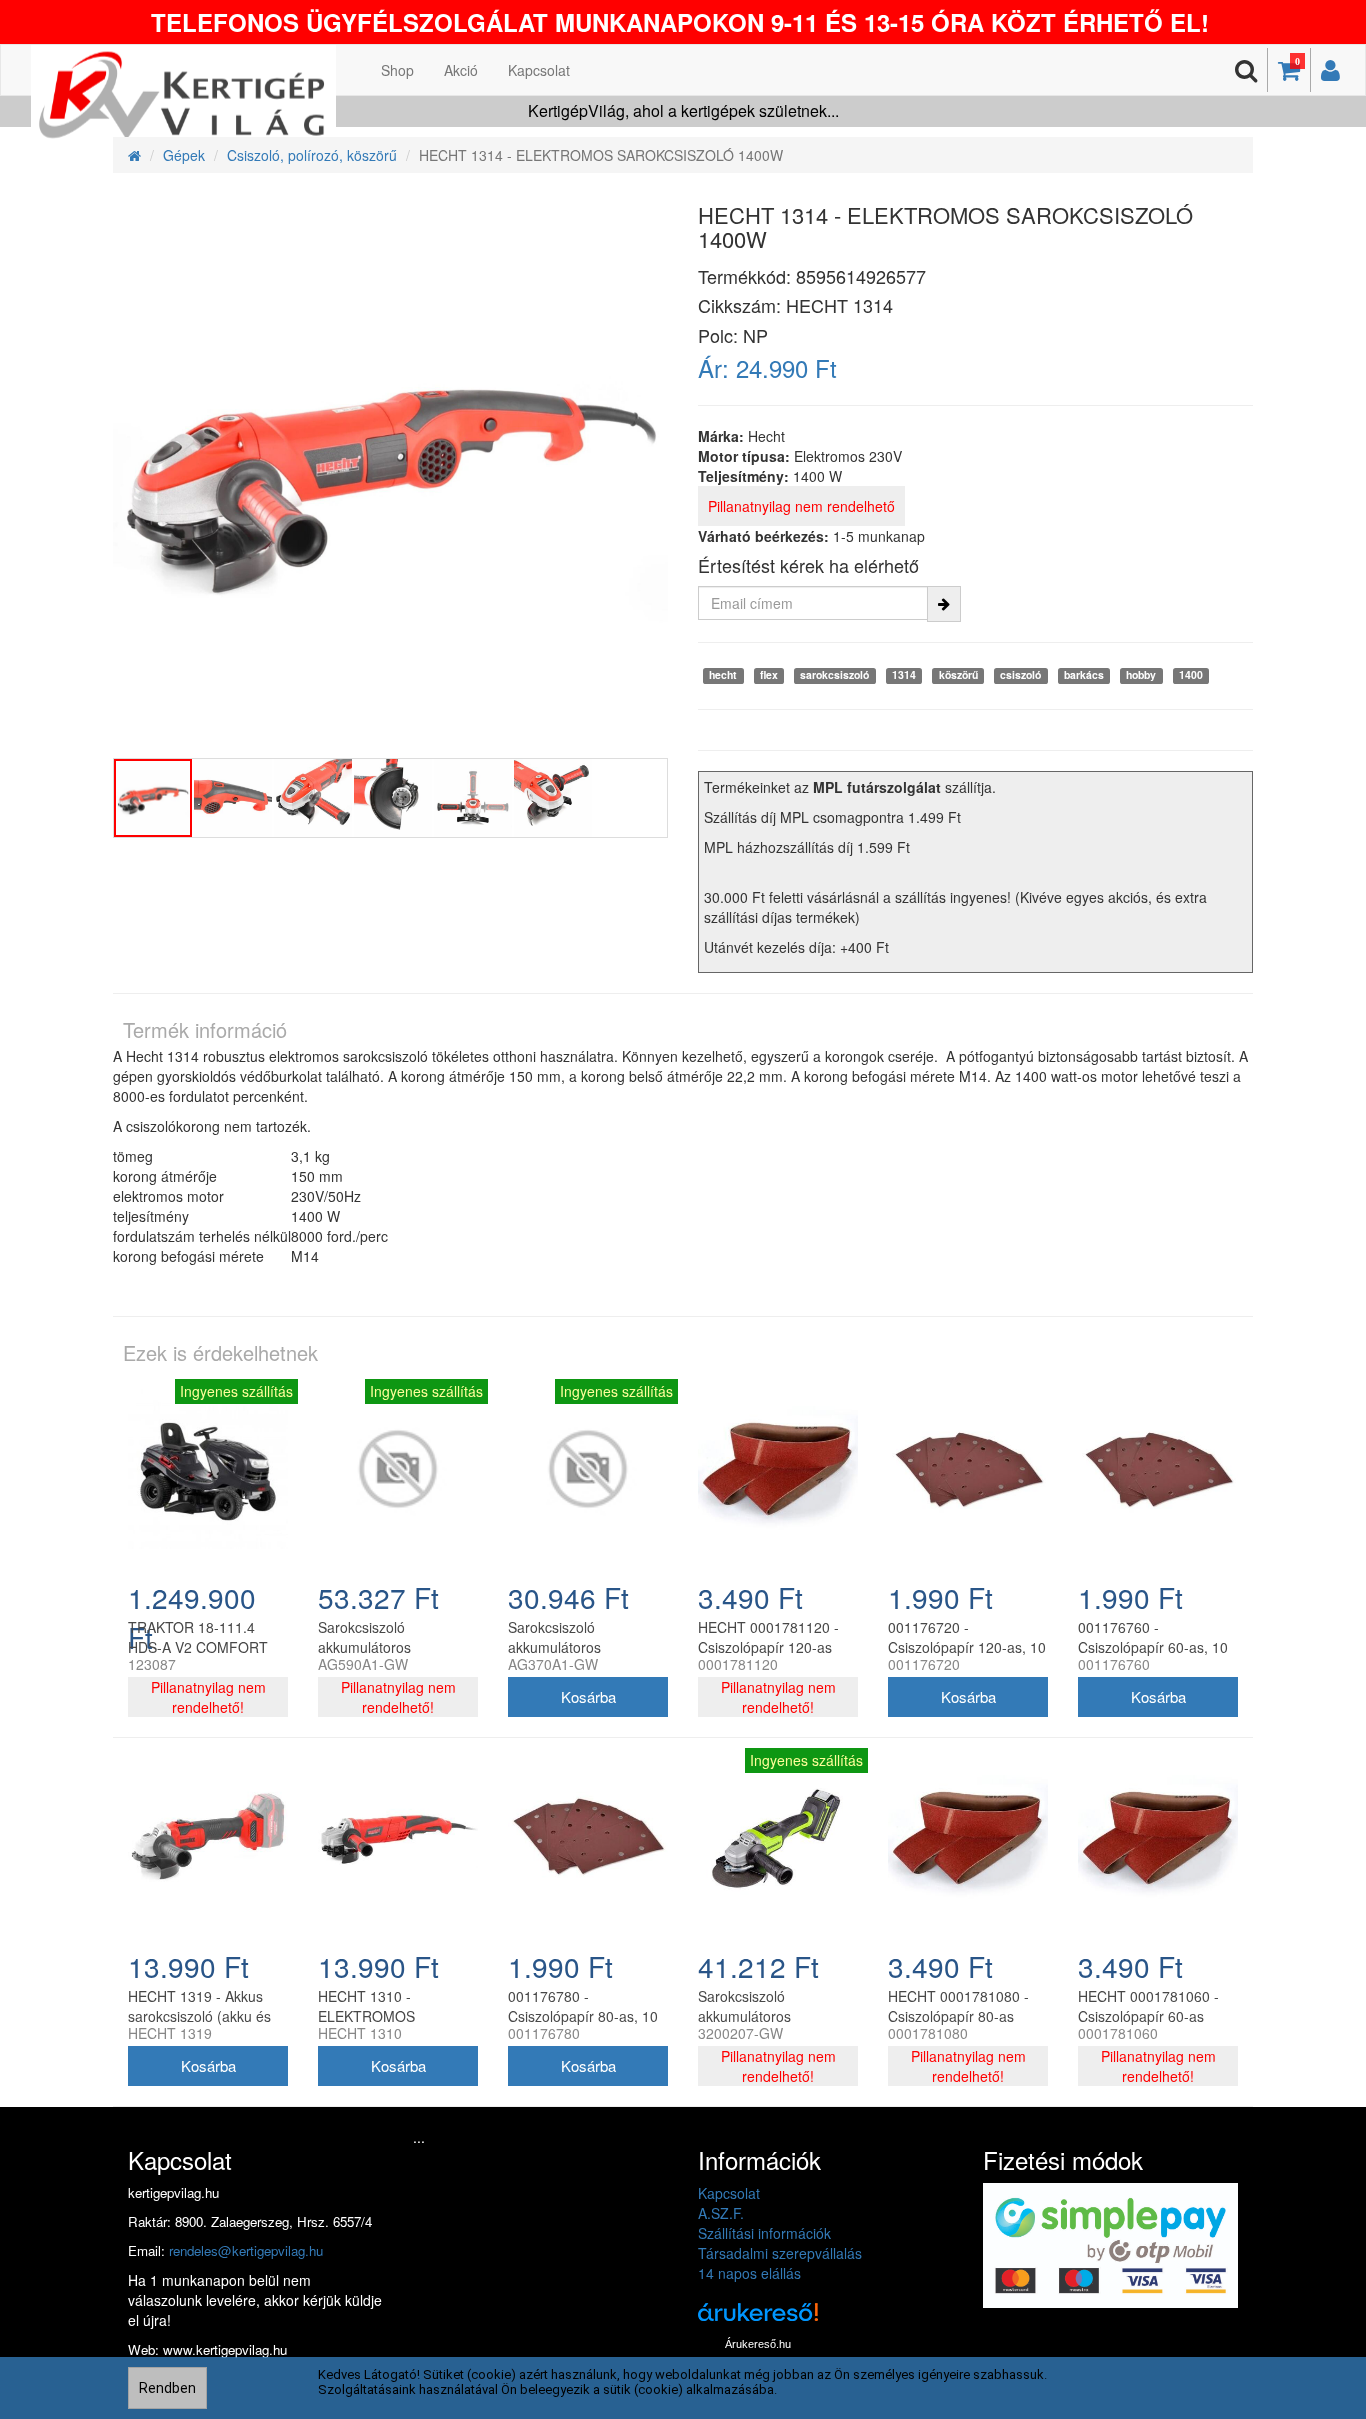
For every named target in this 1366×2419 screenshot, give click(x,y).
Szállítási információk (764, 2233)
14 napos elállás (749, 2273)
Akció (461, 70)
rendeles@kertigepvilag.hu (246, 2250)
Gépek (184, 155)
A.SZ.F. (721, 2213)
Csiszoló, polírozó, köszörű (312, 155)
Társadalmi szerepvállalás (780, 2253)
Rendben (167, 2388)
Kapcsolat (539, 70)
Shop (397, 70)
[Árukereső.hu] (758, 2319)
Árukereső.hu (758, 2344)
